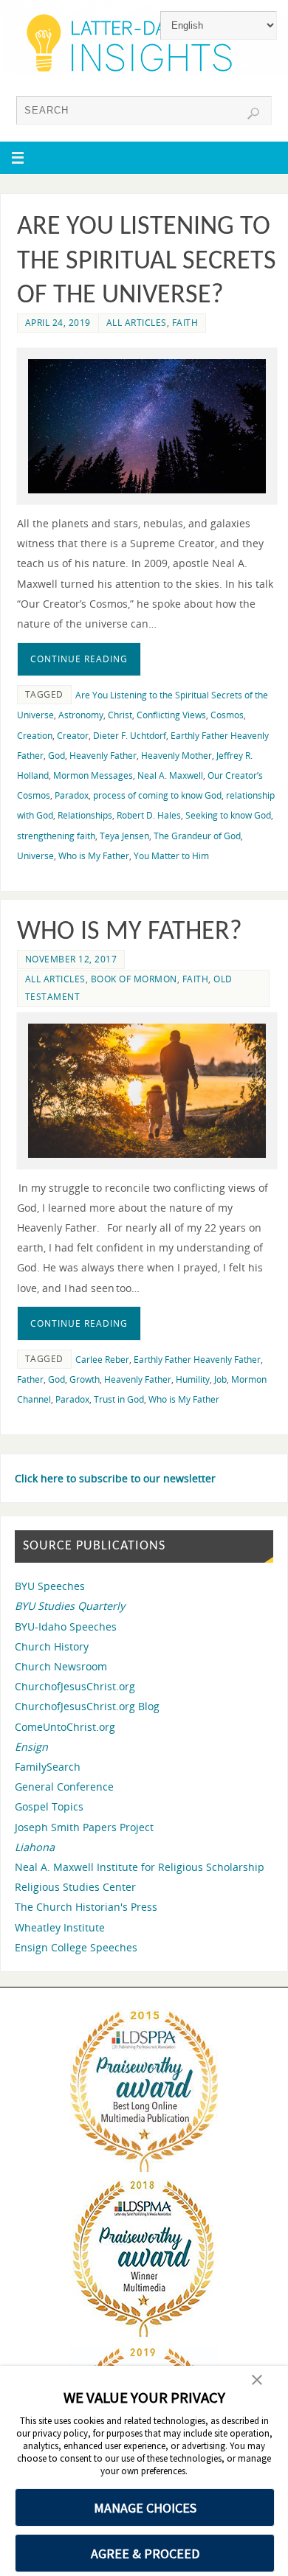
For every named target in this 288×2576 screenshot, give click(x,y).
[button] (257, 2381)
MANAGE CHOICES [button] (145, 2508)
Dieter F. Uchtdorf (130, 736)
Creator (73, 736)
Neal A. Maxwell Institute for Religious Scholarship (140, 1867)
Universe (35, 856)
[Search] (253, 114)
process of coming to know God (157, 795)
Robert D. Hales (149, 815)
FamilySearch (48, 1767)
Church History (52, 1646)
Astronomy (81, 715)
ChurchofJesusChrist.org (75, 1686)
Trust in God (119, 1399)
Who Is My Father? (136, 932)
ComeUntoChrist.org (65, 1727)
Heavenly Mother (176, 756)
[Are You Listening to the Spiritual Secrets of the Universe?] (147, 426)
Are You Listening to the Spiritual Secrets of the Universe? (147, 262)
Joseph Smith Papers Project (84, 1827)
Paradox (72, 795)
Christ (120, 715)
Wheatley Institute (60, 1927)
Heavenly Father (103, 756)
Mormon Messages (93, 775)
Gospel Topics (49, 1806)
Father (30, 1379)
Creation (35, 736)
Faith (185, 323)
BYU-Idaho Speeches (66, 1627)
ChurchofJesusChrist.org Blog (87, 1706)
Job (220, 1379)
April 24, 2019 (58, 323)
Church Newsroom (61, 1666)
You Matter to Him (171, 856)
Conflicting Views (171, 715)
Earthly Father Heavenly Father (197, 1360)
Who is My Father (94, 856)
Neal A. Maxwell (170, 775)
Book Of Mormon (134, 979)
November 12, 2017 (71, 959)
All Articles (137, 323)
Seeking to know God (228, 815)
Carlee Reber (102, 1360)
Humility (193, 1379)
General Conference (64, 1787)
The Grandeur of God (197, 836)
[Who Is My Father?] (147, 1090)
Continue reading (79, 659)
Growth (85, 1379)
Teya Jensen (124, 836)
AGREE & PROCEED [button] (145, 2554)
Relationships (85, 815)
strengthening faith (56, 836)
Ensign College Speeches (76, 1947)
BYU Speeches (50, 1586)
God (56, 756)
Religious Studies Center (75, 1887)
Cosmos (227, 715)
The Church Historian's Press (86, 1907)
